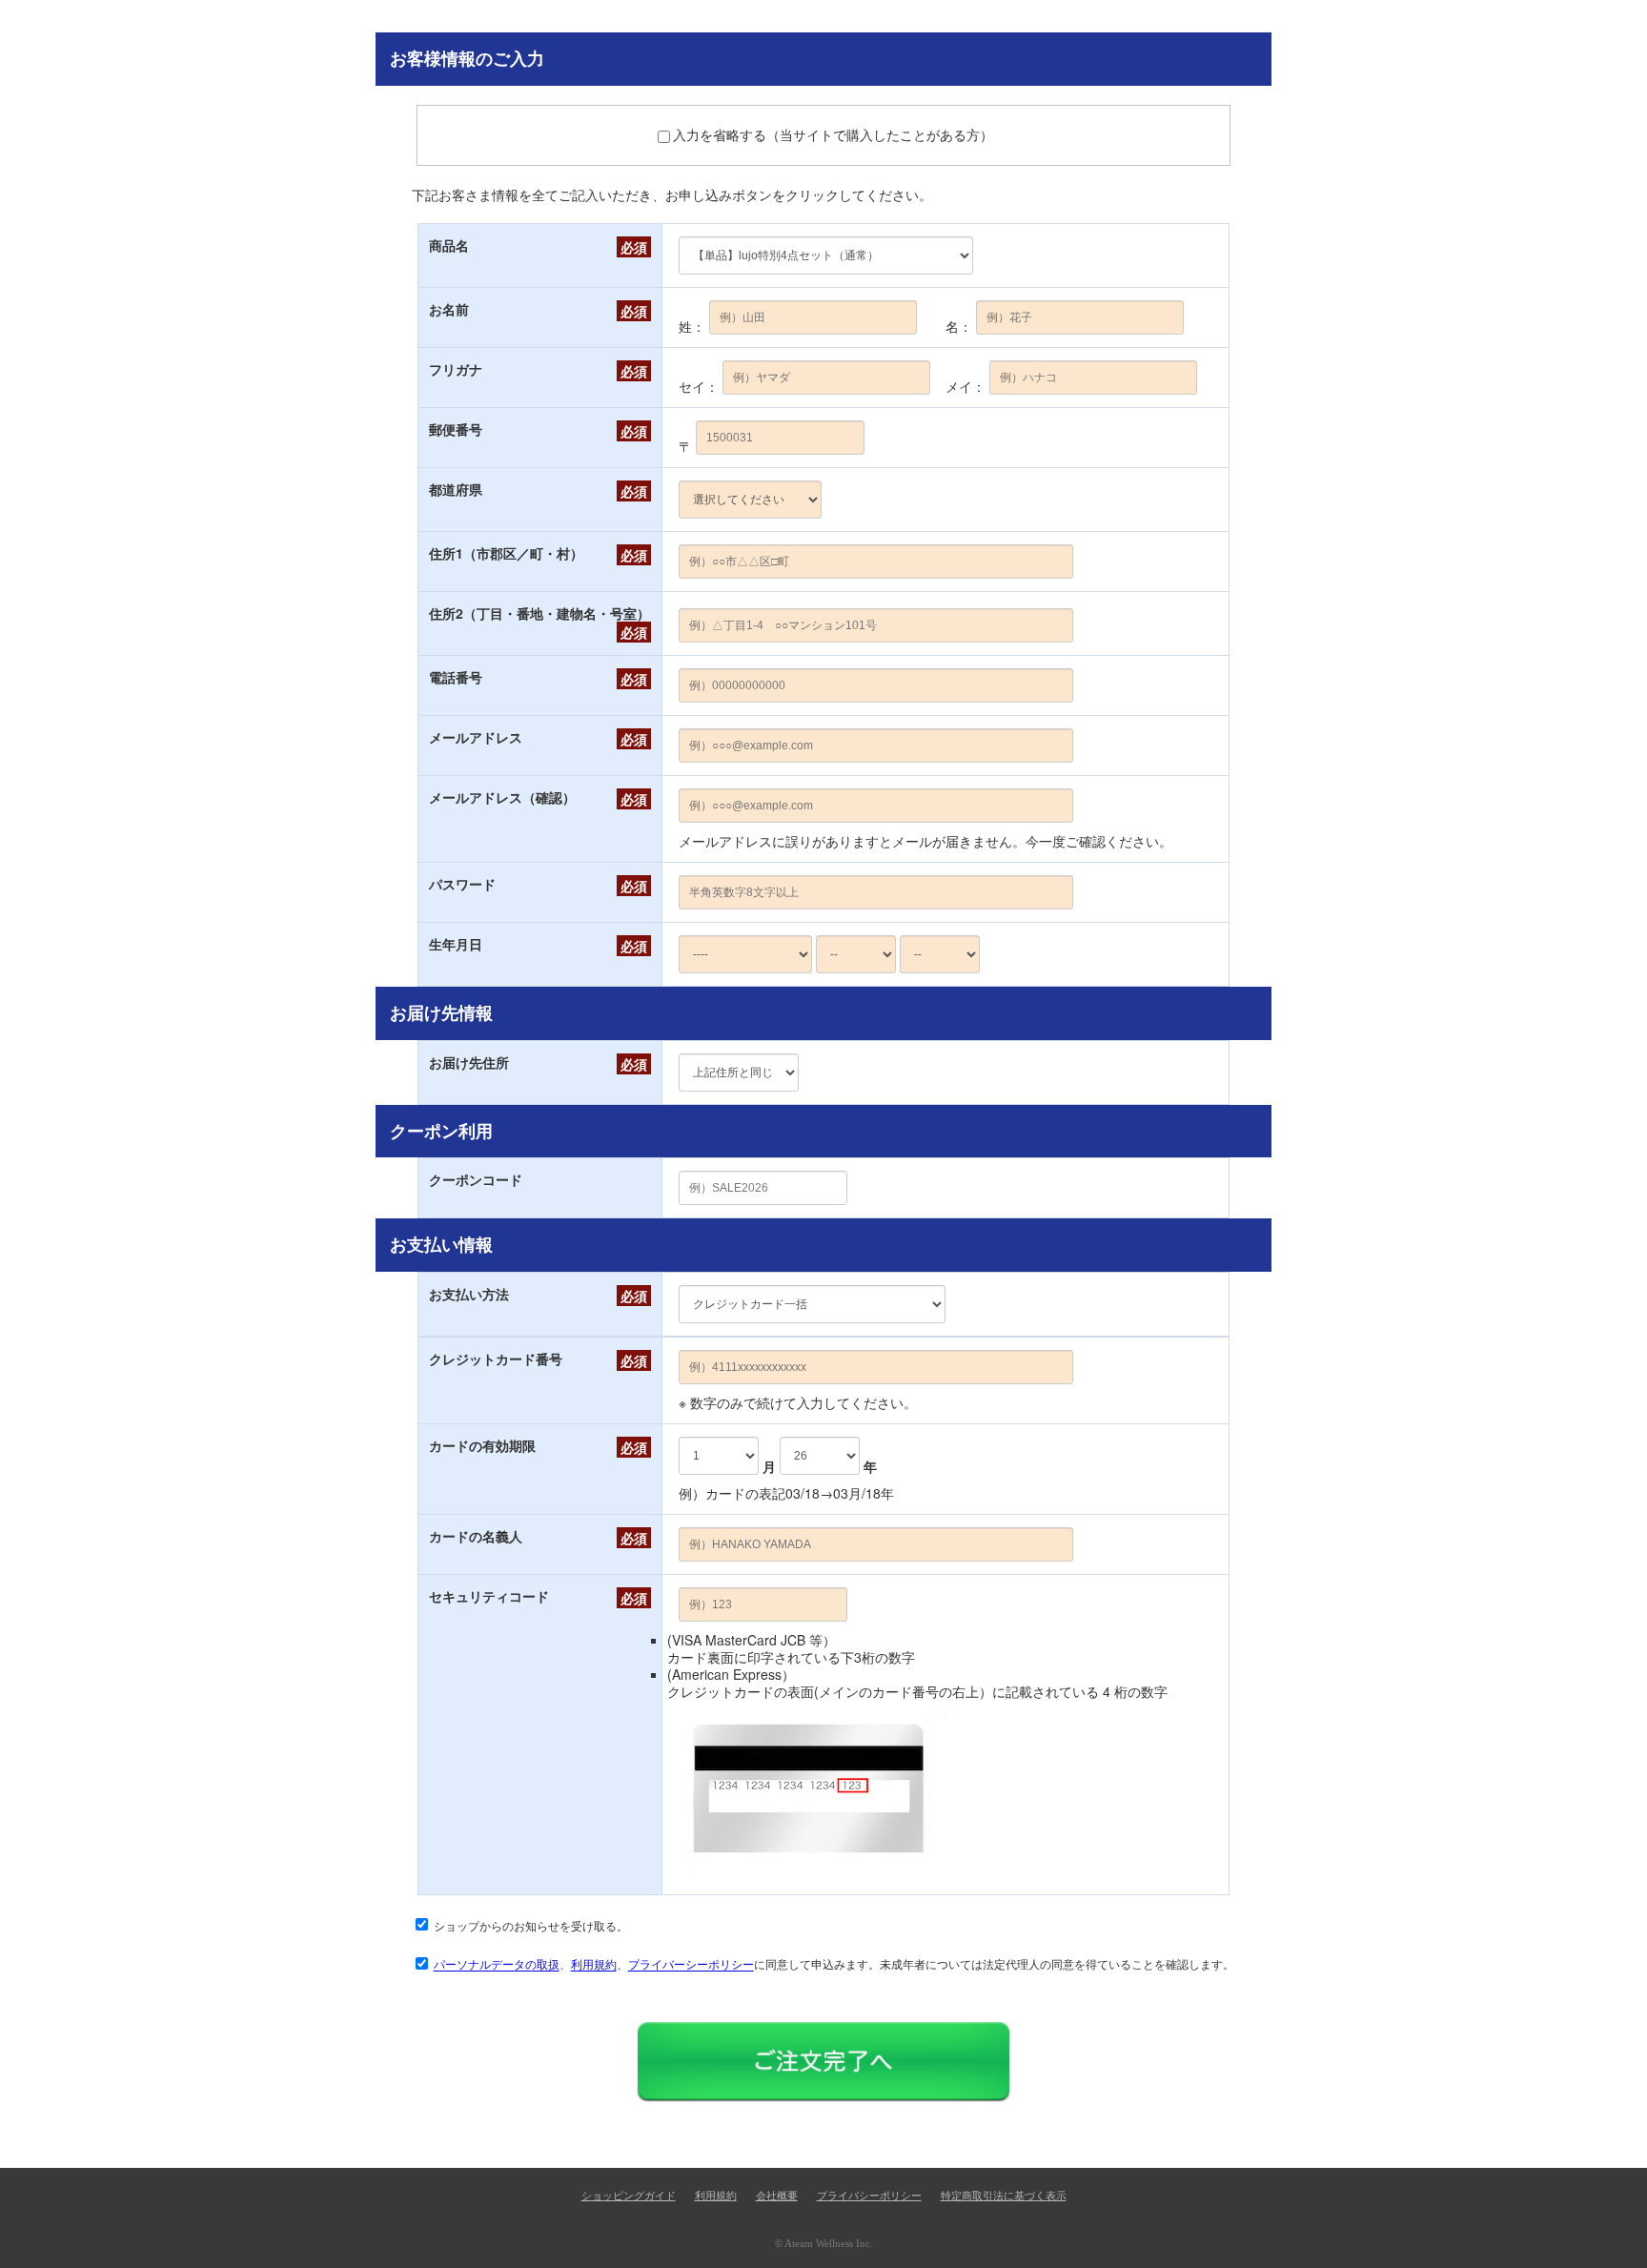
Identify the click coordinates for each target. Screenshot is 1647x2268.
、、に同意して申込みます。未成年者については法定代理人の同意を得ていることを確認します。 (834, 1964)
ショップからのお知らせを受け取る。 (531, 1925)
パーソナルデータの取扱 (497, 1964)
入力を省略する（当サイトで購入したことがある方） (833, 134)
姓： (692, 326)
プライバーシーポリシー (691, 1964)
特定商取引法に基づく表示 (1004, 2196)
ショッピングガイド (629, 2196)
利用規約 (594, 1964)
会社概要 (777, 2196)
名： (959, 326)
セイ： (699, 386)
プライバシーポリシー (869, 2196)
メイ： (966, 386)
